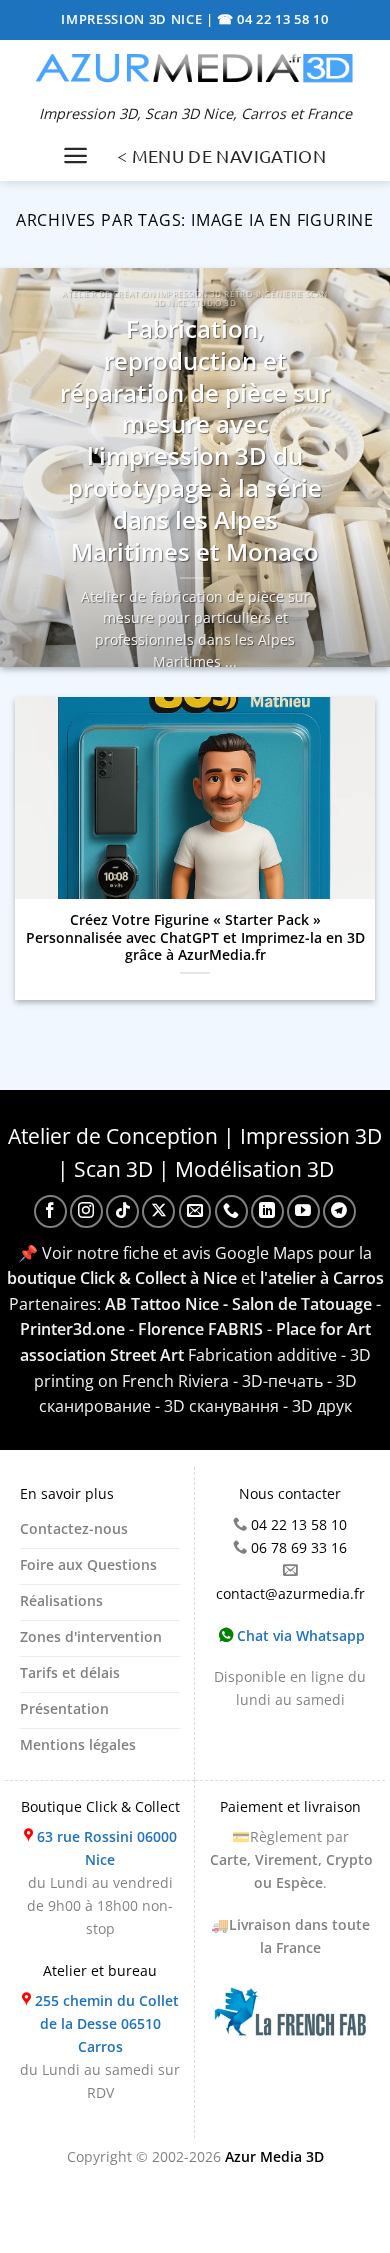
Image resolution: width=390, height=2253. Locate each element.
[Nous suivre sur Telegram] (339, 1211)
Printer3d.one (72, 1329)
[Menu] (75, 155)
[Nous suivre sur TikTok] (122, 1211)
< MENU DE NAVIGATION (221, 155)
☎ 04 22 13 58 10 (273, 19)
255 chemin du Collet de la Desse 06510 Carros (107, 2023)
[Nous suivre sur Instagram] (86, 1211)
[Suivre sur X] (158, 1211)
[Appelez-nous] (231, 1211)
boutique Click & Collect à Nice (122, 1278)
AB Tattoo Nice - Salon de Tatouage (238, 1304)
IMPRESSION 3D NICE (133, 19)
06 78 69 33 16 (299, 1547)
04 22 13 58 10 (299, 1524)
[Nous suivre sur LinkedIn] (267, 1211)
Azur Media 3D (274, 2156)
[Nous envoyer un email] (195, 1211)
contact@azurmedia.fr (290, 1593)
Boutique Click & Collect (100, 1806)
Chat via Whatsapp (299, 1635)
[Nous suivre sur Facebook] (50, 1211)
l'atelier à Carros (322, 1278)
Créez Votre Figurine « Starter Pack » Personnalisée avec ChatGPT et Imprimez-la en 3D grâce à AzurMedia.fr (195, 937)
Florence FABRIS (200, 1329)
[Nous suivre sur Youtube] (303, 1211)
